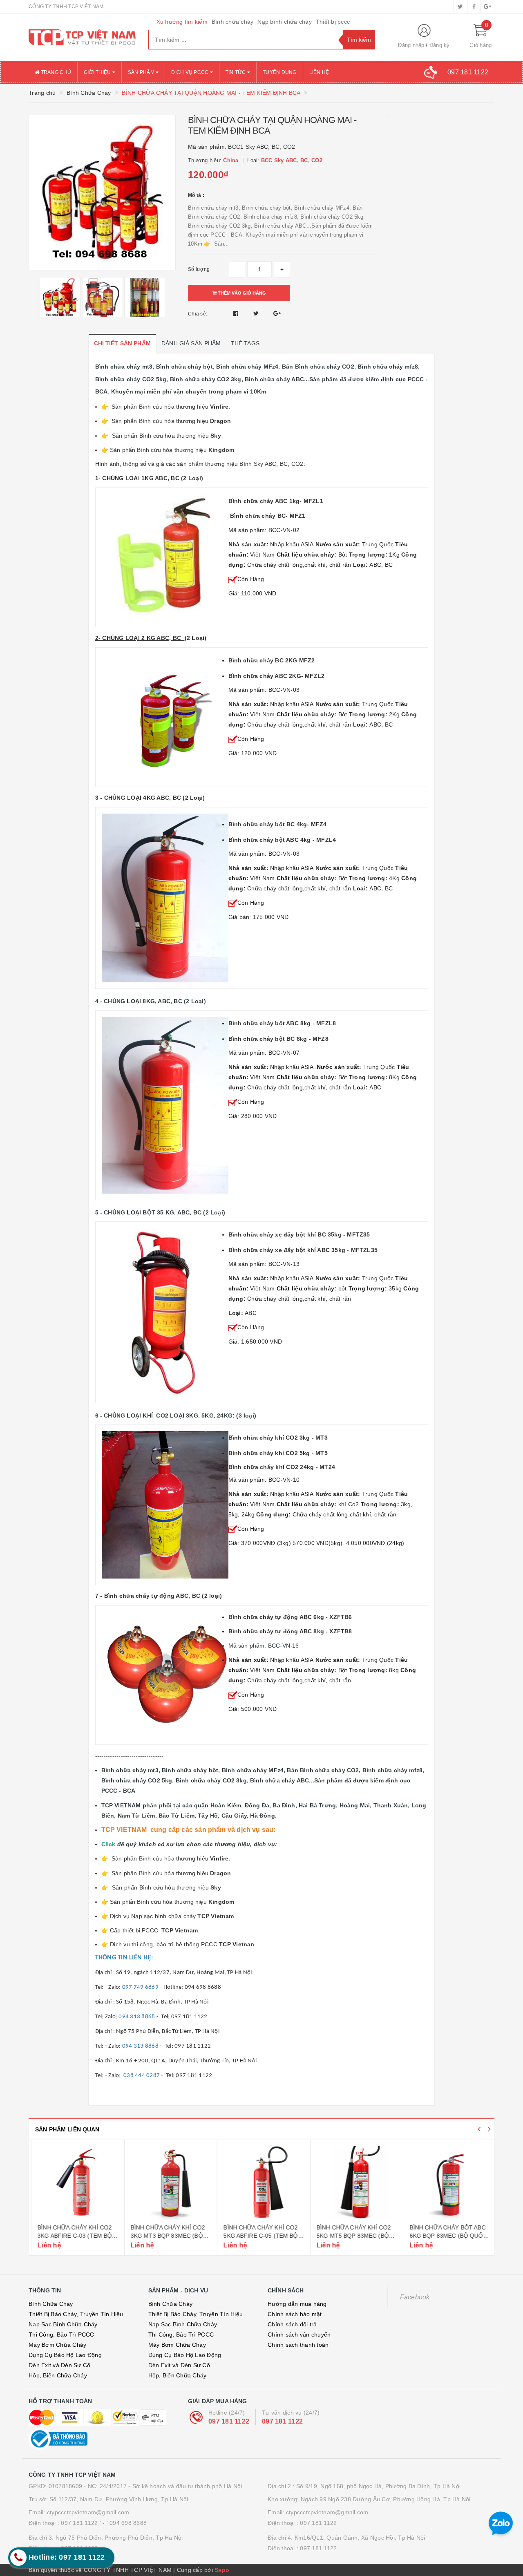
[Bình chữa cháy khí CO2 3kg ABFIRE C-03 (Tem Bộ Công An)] (75, 2183)
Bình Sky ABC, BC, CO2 (271, 464)
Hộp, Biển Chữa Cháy (58, 2375)
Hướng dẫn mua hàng (297, 2304)
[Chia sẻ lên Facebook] (237, 313)
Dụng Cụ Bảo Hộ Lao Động (65, 2355)
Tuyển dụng (280, 72)
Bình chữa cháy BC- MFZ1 (268, 516)
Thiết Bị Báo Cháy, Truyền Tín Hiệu (76, 2314)
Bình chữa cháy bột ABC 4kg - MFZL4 (282, 840)
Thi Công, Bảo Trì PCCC (61, 2334)
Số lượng (199, 269)
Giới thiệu (98, 72)
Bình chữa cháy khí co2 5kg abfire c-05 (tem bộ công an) (258, 2235)
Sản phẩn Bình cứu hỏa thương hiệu (172, 450)
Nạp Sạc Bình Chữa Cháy (63, 2324)
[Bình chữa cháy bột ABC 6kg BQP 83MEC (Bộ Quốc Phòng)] (448, 2183)
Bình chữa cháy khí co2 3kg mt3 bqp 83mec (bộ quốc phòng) (165, 2235)
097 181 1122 (229, 2421)
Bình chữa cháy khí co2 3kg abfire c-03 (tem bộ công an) (72, 2235)
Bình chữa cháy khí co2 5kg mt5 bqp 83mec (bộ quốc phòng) (351, 2235)
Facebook (415, 2297)
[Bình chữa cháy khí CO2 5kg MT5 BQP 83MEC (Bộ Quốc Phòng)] (354, 2183)
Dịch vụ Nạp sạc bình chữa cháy (154, 1916)
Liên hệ (319, 72)
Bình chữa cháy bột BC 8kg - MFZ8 (279, 1039)
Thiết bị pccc (333, 22)
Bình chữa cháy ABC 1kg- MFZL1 (276, 501)
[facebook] (474, 7)
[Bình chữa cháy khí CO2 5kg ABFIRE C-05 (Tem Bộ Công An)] (261, 2183)
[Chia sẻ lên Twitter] (257, 313)
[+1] (277, 313)
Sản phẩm (142, 72)
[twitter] (460, 7)
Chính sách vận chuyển (299, 2334)
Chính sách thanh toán (298, 2345)
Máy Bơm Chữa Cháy (57, 2345)
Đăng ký (440, 45)
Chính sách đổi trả (292, 2324)
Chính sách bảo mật (295, 2314)
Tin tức (236, 72)
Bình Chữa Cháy (51, 2304)
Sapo (222, 2570)
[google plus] (487, 7)
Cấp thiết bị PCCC (154, 1930)
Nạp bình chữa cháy (285, 22)
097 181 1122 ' (81, 2523)
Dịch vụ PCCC (190, 72)
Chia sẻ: (198, 314)
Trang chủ (55, 72)
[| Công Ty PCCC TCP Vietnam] (82, 37)
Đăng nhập (411, 45)
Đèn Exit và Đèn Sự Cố (59, 2365)
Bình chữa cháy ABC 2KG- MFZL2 (277, 676)
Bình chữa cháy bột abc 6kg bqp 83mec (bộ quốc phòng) (446, 2235)
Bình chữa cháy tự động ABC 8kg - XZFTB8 (290, 1631)
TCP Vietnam (216, 1916)
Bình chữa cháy (233, 22)
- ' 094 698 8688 (125, 2523)
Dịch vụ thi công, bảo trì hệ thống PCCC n (182, 1944)
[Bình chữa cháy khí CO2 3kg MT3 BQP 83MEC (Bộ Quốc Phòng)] (169, 2183)
